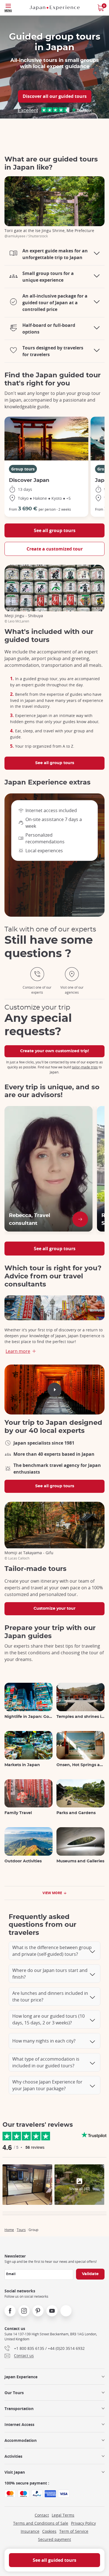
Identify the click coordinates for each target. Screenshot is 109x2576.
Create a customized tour (55, 549)
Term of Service (74, 2531)
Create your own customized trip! (54, 1051)
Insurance (30, 2531)
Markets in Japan (22, 1765)
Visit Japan (15, 2472)
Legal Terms (63, 2515)
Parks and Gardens (76, 1813)
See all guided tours (54, 2560)
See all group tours (55, 530)
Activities (13, 2456)
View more (52, 1893)
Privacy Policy (83, 2523)
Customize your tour (54, 1609)
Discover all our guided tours (55, 96)
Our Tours (14, 2393)
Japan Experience (21, 2377)
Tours (21, 2230)
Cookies (49, 2531)
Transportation (19, 2409)
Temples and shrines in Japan (80, 1717)
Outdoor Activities (23, 1861)
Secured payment (54, 2539)
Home (9, 2230)
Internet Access (19, 2424)
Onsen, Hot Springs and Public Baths (80, 1765)
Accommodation (21, 2440)
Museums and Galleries (80, 1861)
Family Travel (18, 1813)
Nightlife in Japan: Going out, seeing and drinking (29, 1717)
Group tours (23, 469)
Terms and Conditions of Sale (41, 2523)
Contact (42, 2515)
